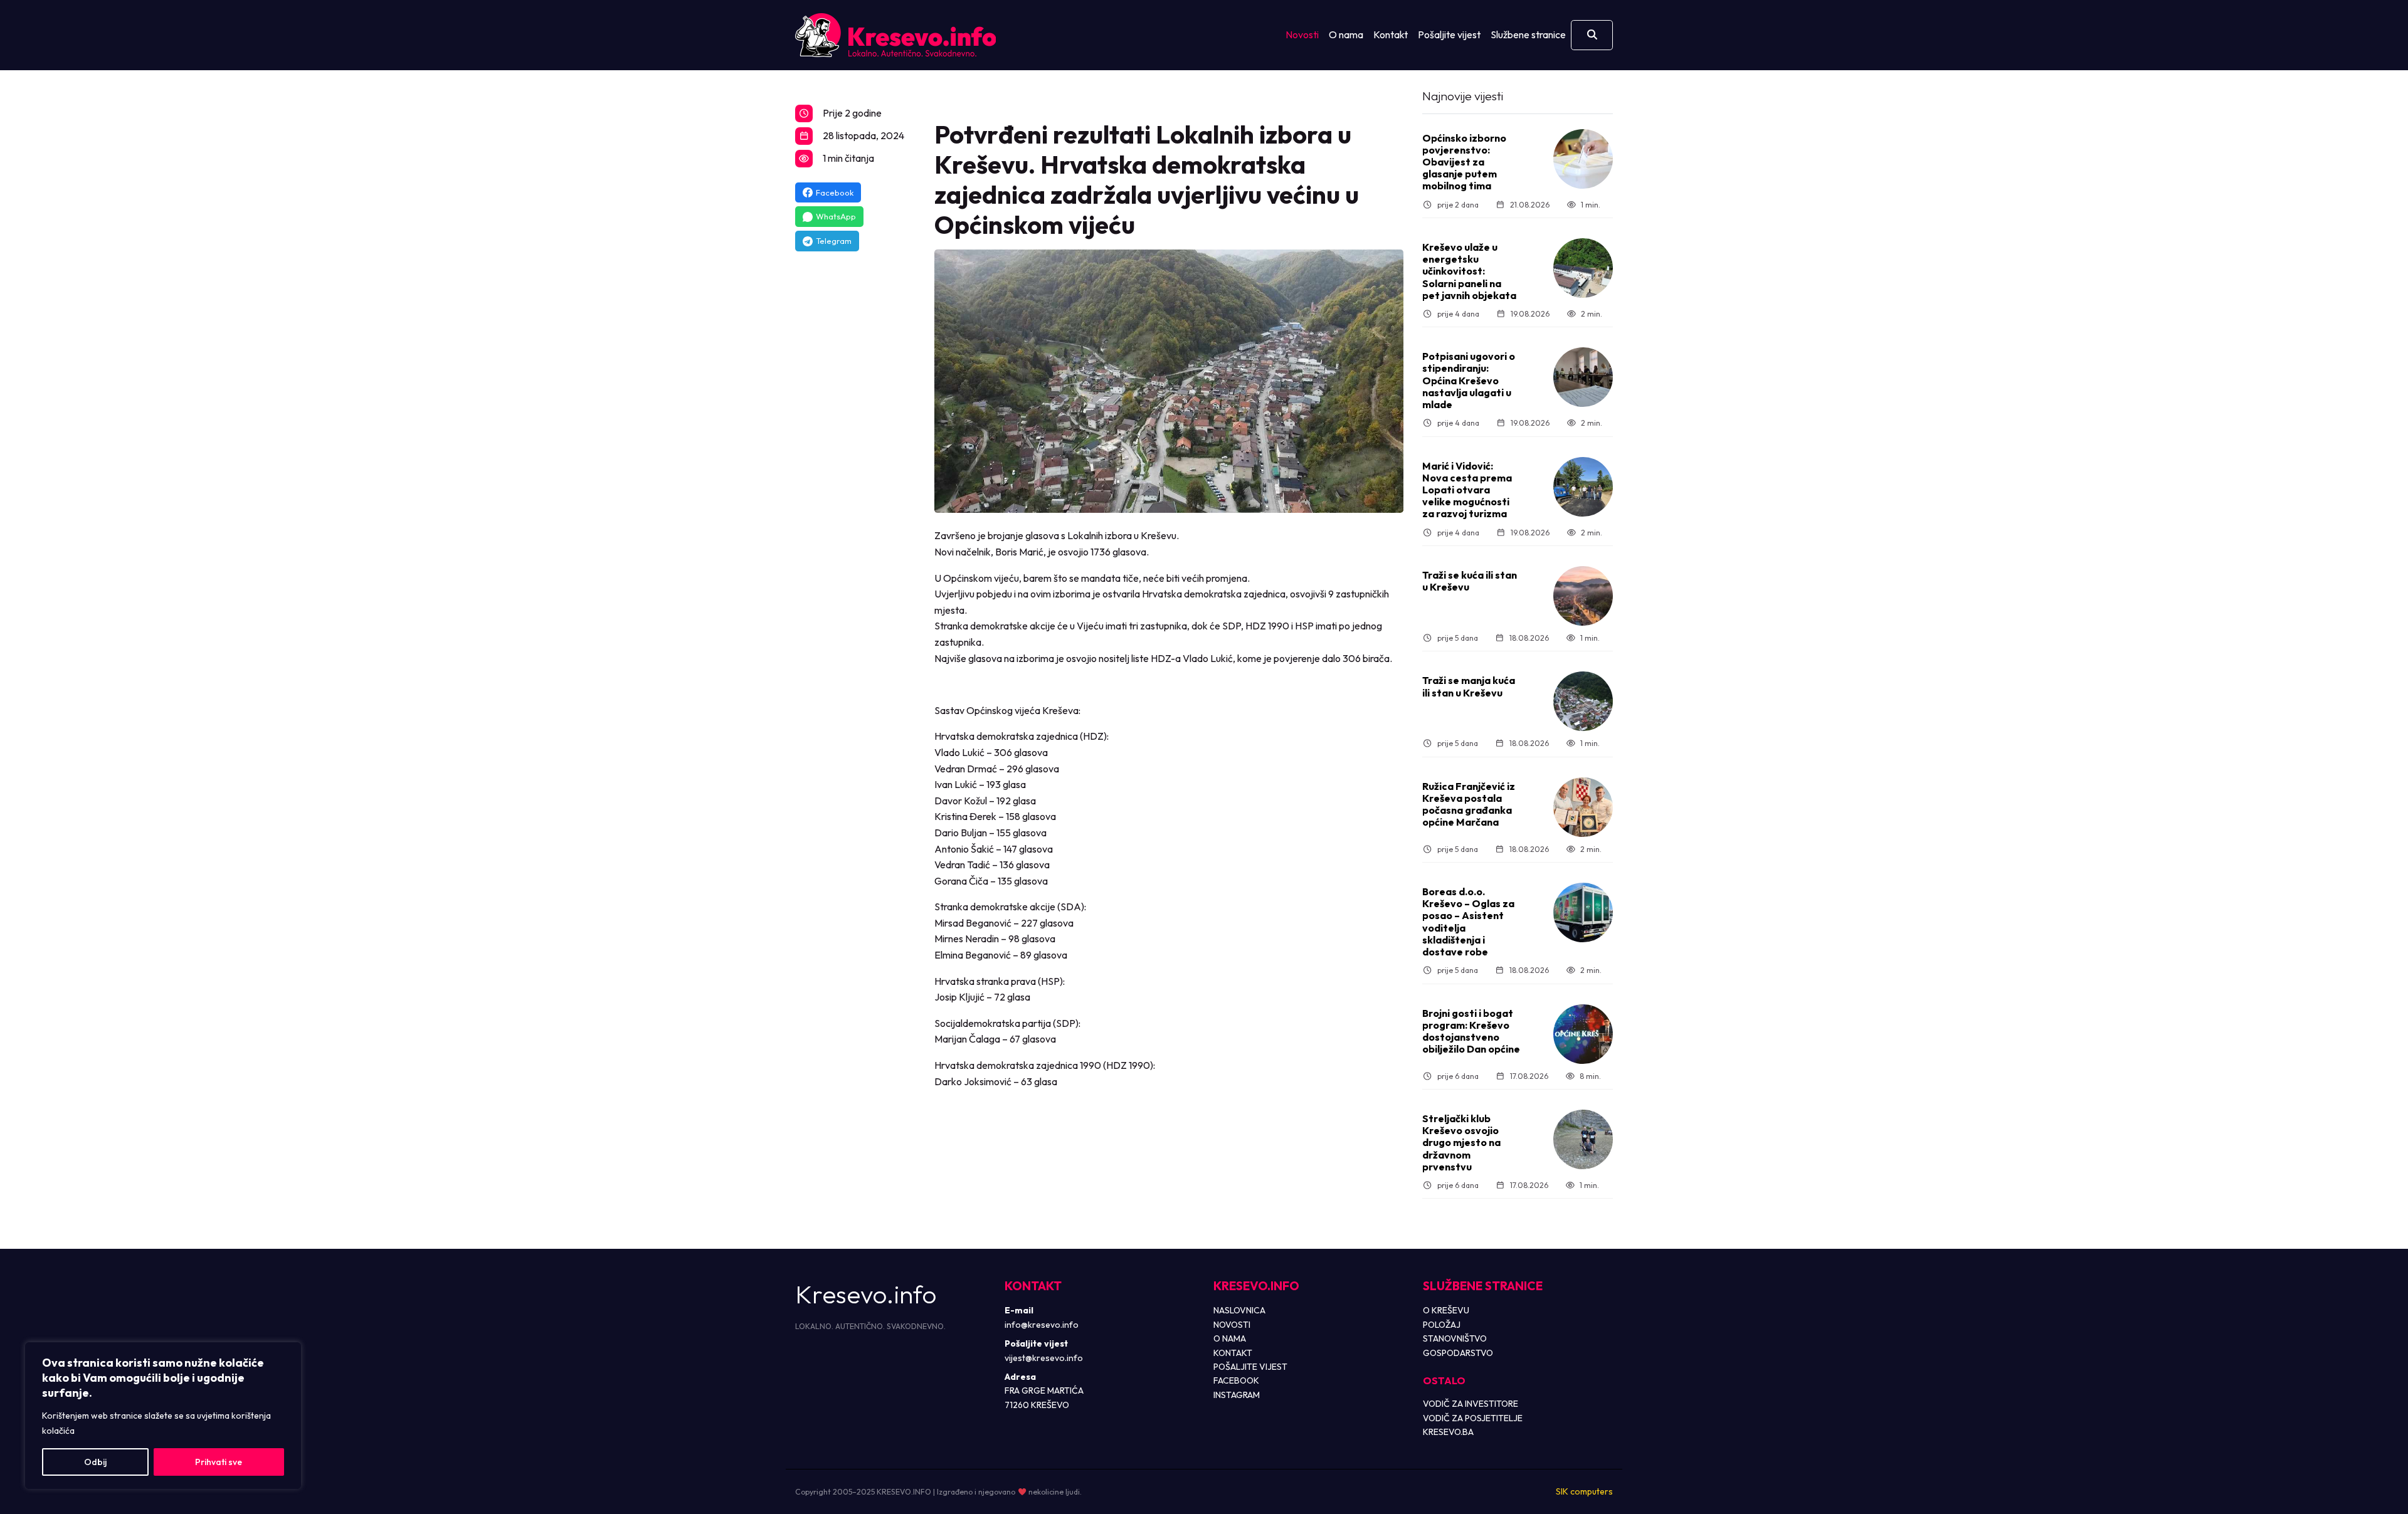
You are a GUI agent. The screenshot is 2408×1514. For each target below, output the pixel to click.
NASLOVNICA (1239, 1310)
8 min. (1590, 1076)
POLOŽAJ (1442, 1325)
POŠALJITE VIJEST (1250, 1367)
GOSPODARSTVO (1458, 1353)
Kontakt (1391, 34)
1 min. (1591, 205)
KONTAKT (1233, 1353)
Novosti (1302, 34)
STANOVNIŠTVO (1455, 1338)
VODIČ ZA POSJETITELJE (1473, 1418)
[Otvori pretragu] (1592, 35)
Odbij (95, 1462)
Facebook (835, 192)
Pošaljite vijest (1449, 34)
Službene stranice (1528, 34)
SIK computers (1584, 1491)
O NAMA (1230, 1338)
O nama (1346, 34)
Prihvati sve (219, 1462)
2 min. (1592, 314)
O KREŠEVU (1446, 1310)
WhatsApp (836, 216)
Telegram (834, 241)
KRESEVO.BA (1448, 1432)
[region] (163, 1416)
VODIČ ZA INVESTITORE (1471, 1404)
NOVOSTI (1232, 1325)
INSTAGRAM (1237, 1395)
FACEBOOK (1236, 1380)
